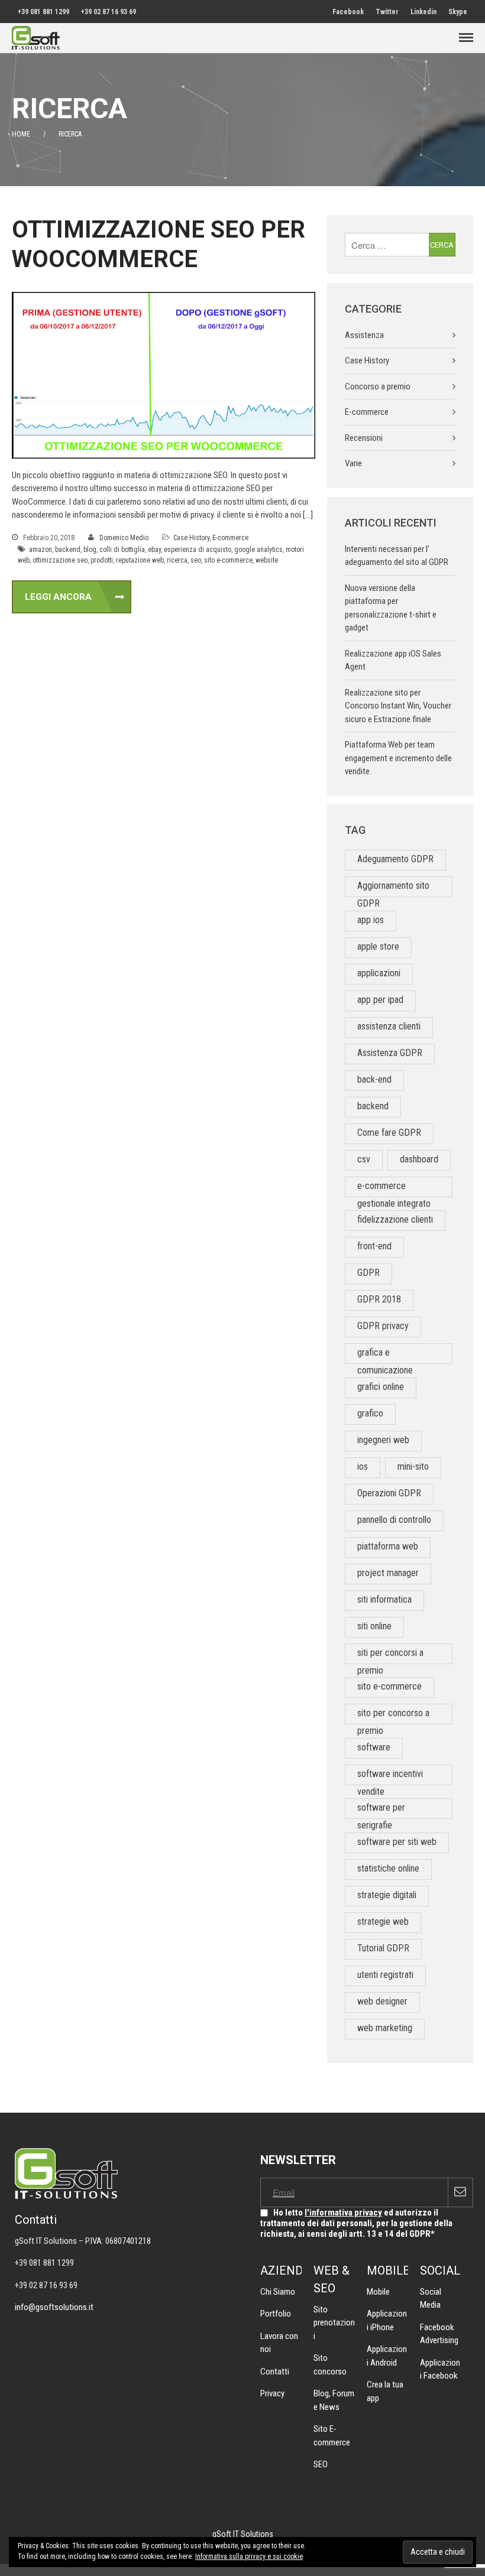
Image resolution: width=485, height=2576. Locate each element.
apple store (378, 946)
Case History (191, 538)
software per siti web (397, 1842)
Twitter (387, 12)
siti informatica (384, 1599)
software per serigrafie (381, 1810)
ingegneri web (383, 1440)
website (267, 560)
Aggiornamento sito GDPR (393, 889)
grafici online (381, 1387)
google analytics (258, 550)
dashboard (419, 1159)
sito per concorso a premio (393, 1716)
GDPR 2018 (379, 1299)
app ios (371, 920)
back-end (374, 1079)
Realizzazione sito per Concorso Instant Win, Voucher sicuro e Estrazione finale (398, 706)
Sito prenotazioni (334, 2323)
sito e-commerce (228, 560)
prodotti (102, 560)
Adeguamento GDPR (395, 859)
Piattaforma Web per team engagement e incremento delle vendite (398, 758)
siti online (374, 1626)
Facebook (348, 12)
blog (90, 550)
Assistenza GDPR (390, 1053)
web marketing (385, 2028)
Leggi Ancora (58, 597)
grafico (370, 1413)
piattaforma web (388, 1546)
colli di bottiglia (122, 550)
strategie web (383, 1922)
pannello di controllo (394, 1520)
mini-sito (413, 1466)
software (374, 1747)
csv (364, 1159)
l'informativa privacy (343, 2213)
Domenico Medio (124, 538)
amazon (41, 550)
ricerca (177, 560)
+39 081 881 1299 (43, 12)
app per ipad (380, 1000)
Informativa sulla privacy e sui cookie (249, 2556)
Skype (458, 12)
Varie (353, 463)
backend (68, 550)
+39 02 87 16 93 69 (109, 12)
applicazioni (379, 973)
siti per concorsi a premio (390, 1656)
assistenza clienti (389, 1026)
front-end (374, 1246)
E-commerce (230, 538)
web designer (382, 2001)
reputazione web (140, 560)
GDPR (368, 1273)
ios (363, 1466)
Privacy (272, 2393)
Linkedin (423, 12)
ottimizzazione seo (60, 560)
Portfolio (276, 2314)
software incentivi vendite (390, 1777)
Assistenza (364, 335)
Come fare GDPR (389, 1133)
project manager (388, 1573)
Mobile (378, 2292)
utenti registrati (385, 1975)
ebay (154, 550)
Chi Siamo (278, 2292)
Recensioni (364, 438)
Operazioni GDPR (389, 1493)
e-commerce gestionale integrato (394, 1189)
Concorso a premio (378, 386)
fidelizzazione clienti (395, 1219)
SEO (321, 2464)
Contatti (275, 2372)
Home (21, 134)
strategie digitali (387, 1895)
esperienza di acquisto (198, 550)
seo (196, 560)
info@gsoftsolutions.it (54, 2307)
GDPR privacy (383, 1326)
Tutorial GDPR (383, 1948)
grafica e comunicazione (385, 1355)
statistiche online (388, 1868)
